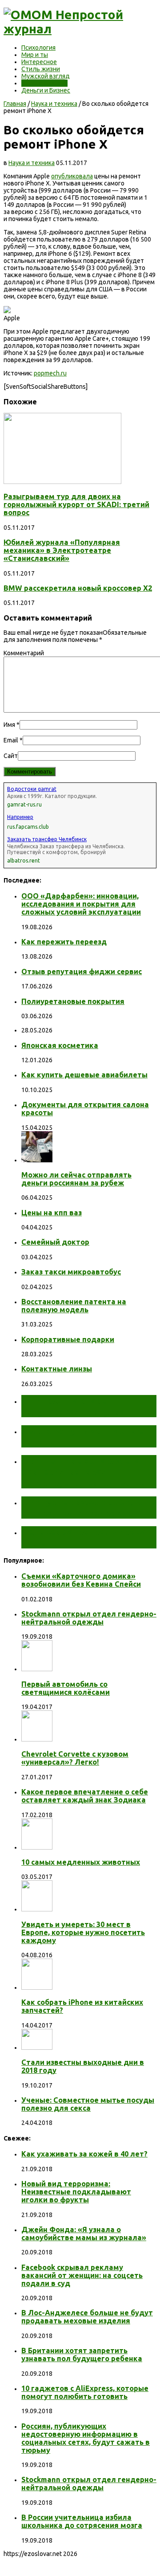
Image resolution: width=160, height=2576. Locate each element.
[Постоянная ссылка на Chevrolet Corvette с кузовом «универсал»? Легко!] (37, 1739)
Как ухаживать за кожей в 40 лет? (84, 2154)
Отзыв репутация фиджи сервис (82, 972)
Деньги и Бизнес (46, 90)
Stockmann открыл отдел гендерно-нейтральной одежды (89, 1618)
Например (20, 817)
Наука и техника (44, 83)
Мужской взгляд (46, 76)
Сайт (11, 756)
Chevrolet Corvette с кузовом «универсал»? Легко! (75, 1758)
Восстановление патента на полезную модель (74, 1306)
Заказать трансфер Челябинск (47, 839)
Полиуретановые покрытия (73, 1001)
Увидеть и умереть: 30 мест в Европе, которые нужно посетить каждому (83, 1932)
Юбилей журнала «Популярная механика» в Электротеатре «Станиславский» (62, 550)
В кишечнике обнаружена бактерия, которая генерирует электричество (84, 1471)
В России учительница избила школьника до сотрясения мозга (82, 2521)
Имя (9, 725)
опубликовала (72, 176)
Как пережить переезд (64, 942)
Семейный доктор (55, 1242)
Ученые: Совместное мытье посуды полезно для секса (88, 2104)
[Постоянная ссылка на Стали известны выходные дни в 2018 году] (37, 2048)
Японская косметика (60, 1045)
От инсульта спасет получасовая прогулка (73, 1406)
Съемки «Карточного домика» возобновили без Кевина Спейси (81, 1580)
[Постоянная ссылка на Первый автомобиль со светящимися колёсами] (37, 1669)
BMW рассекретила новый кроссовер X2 (78, 588)
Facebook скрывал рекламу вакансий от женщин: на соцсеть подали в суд (82, 2275)
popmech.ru (50, 373)
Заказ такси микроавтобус (71, 1272)
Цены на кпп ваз (52, 1213)
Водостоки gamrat (32, 789)
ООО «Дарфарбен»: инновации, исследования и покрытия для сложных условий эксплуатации (81, 904)
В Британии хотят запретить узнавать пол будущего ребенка (82, 2354)
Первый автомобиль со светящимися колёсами (66, 1688)
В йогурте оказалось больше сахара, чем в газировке (88, 1507)
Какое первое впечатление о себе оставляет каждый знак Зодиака (85, 1796)
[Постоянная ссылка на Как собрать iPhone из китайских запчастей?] (37, 1987)
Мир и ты (35, 55)
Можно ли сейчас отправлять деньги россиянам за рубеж (76, 1179)
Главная (15, 104)
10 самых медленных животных (81, 1862)
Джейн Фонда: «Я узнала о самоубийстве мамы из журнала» (84, 2233)
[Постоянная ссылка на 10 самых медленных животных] (37, 1847)
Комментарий (24, 653)
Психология (38, 48)
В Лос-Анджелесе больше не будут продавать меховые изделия (87, 2317)
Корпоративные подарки (68, 1339)
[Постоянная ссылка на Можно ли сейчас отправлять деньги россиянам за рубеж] (37, 1160)
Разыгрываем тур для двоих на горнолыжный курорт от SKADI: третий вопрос (76, 504)
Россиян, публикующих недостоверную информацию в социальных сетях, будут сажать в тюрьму (86, 2438)
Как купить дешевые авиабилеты (84, 1075)
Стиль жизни (41, 69)
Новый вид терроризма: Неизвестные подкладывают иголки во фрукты (76, 2192)
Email (11, 740)
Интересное (39, 62)
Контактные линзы (57, 1369)
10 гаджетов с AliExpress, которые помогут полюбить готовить (85, 2392)
